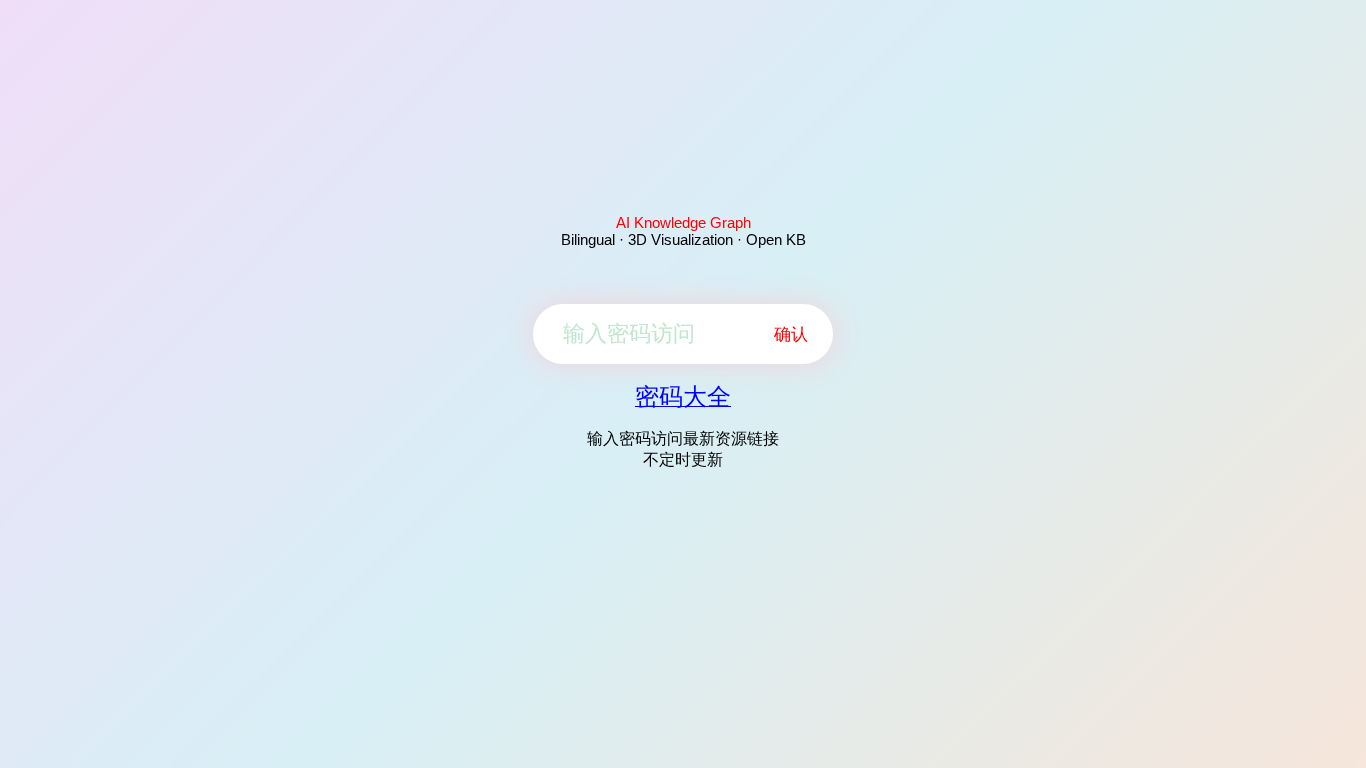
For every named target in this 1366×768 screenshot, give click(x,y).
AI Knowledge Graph (683, 222)
